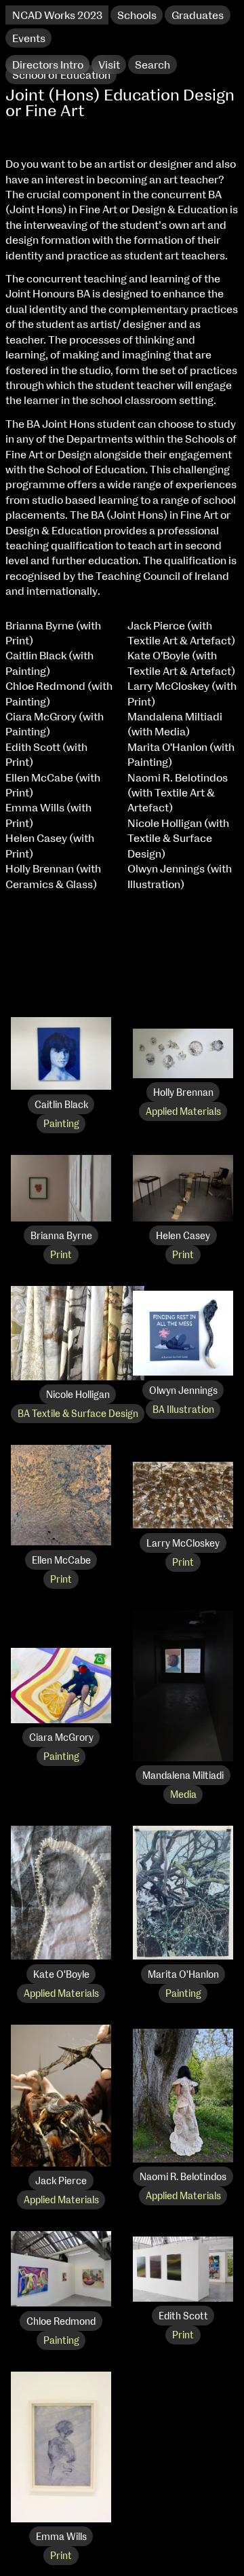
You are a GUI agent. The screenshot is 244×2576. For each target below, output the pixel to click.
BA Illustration (183, 1410)
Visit (109, 65)
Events (29, 39)
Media (183, 1795)
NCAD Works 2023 (57, 16)
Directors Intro (48, 65)
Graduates (198, 16)
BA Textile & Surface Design (78, 1414)
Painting (61, 1124)
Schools (137, 16)
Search (152, 65)
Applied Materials (183, 1112)
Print (61, 1255)
